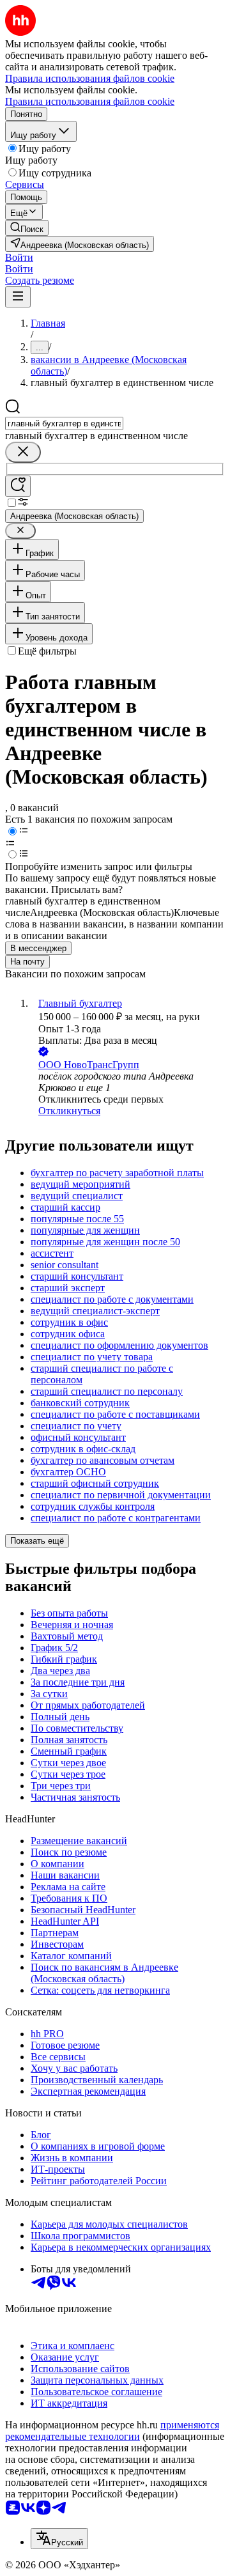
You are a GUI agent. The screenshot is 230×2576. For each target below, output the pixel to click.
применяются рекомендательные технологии (112, 2431)
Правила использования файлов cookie (90, 101)
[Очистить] (23, 452)
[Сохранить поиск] (18, 486)
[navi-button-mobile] (18, 297)
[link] (27, 228)
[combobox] (64, 423)
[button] (19, 257)
